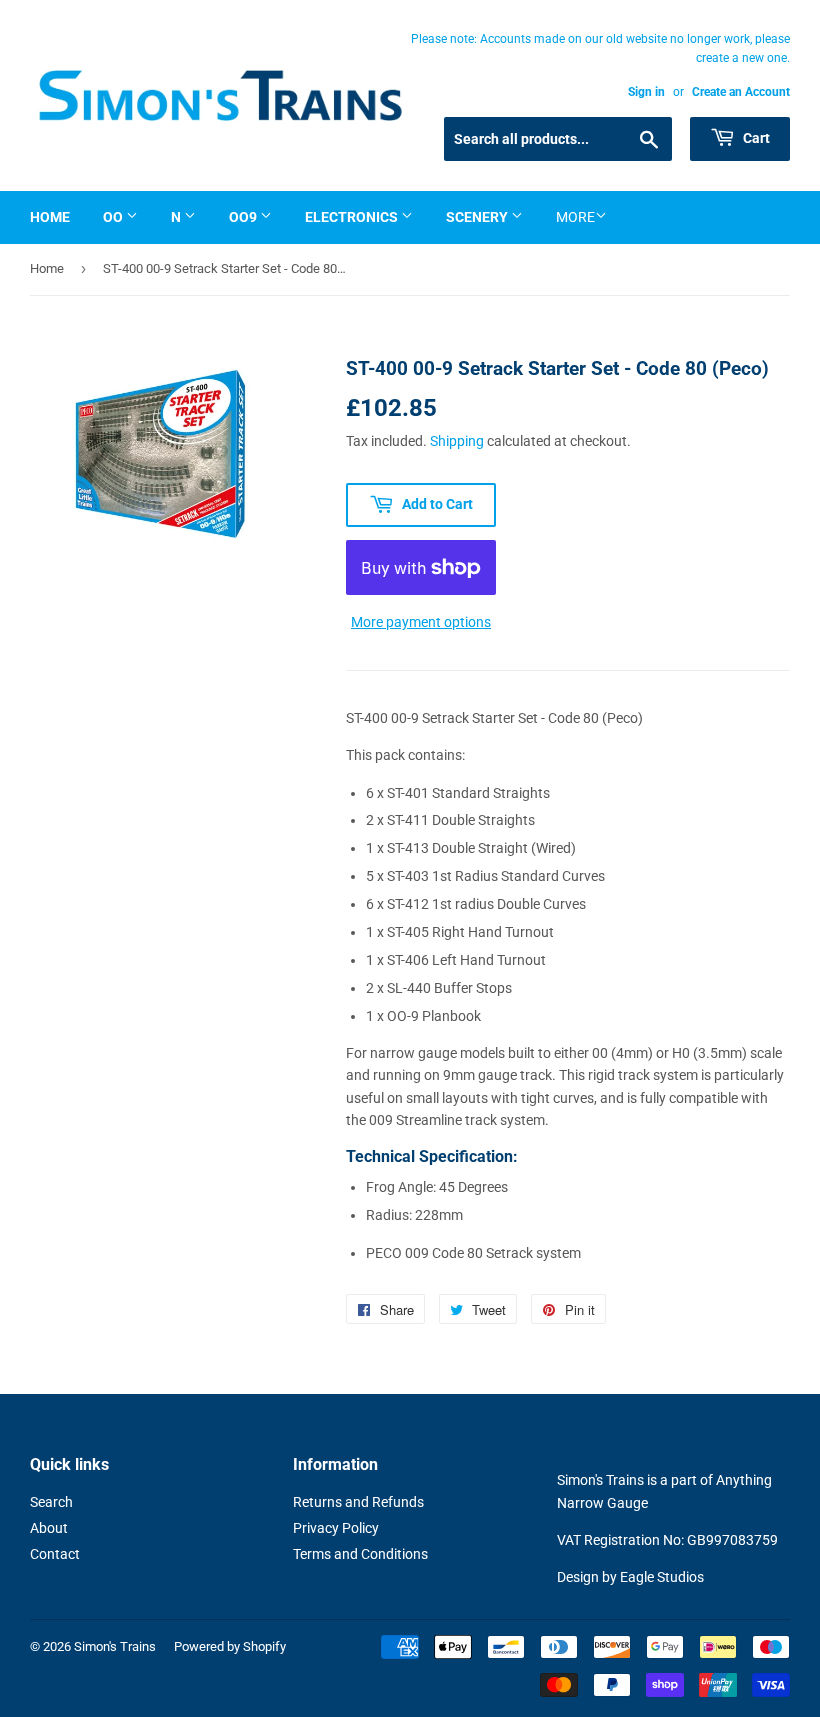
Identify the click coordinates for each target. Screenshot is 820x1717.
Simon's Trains (115, 1646)
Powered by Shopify (230, 1646)
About (49, 1528)
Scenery (478, 217)
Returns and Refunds (358, 1502)
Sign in (646, 92)
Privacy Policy (336, 1528)
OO (114, 217)
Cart (755, 138)
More (575, 217)
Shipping (457, 441)
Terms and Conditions (360, 1554)
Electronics (353, 217)
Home (50, 217)
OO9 (244, 217)
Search (51, 1502)
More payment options (421, 622)
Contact (55, 1554)
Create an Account (741, 92)
